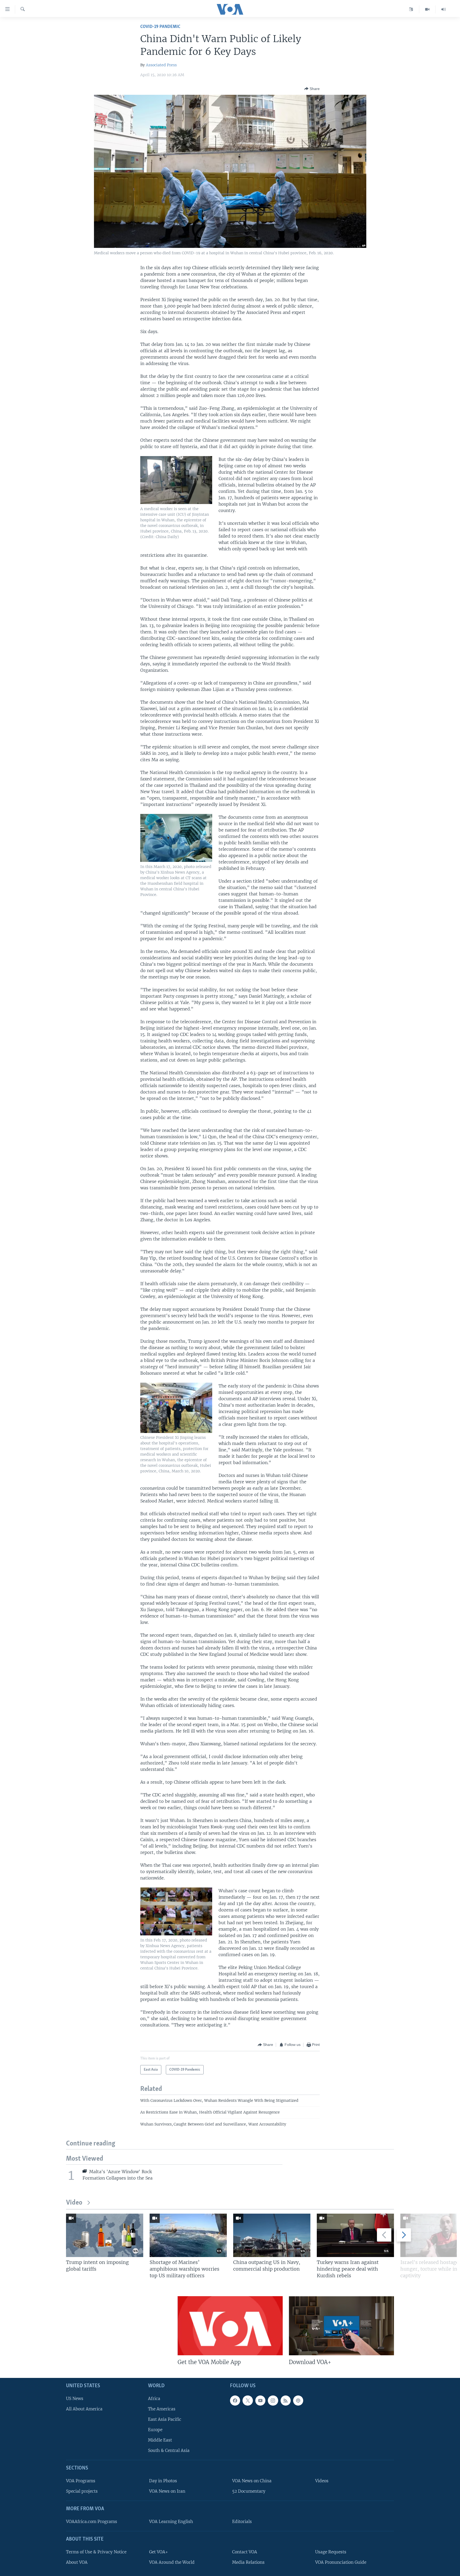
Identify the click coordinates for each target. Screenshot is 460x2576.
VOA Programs (81, 2481)
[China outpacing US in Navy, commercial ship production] (272, 2235)
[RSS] (286, 2401)
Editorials (242, 2522)
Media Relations (248, 2562)
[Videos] (427, 9)
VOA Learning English (171, 2522)
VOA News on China (252, 2481)
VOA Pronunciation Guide (341, 2562)
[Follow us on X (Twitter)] (248, 2401)
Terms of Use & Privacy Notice (96, 2552)
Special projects (82, 2491)
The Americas (162, 2409)
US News (75, 2399)
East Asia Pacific (165, 2419)
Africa (154, 2399)
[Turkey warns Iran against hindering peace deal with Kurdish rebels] (355, 2235)
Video (74, 2203)
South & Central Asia (169, 2450)
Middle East (160, 2440)
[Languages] (411, 9)
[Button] (312, 89)
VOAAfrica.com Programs (92, 2522)
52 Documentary (249, 2491)
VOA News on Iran (167, 2491)
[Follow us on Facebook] (235, 2401)
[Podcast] (298, 2401)
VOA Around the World (172, 2562)
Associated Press (161, 65)
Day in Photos (163, 2481)
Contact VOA (245, 2552)
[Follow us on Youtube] (260, 2401)
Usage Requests (331, 2552)
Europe (155, 2430)
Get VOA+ (159, 2552)
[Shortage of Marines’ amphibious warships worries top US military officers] (188, 2235)
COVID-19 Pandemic (160, 27)
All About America (84, 2409)
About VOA (77, 2562)
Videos (322, 2481)
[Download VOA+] (341, 2326)
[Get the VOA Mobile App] (230, 2326)
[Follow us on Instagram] (273, 2401)
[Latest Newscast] (443, 9)
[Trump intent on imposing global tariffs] (105, 2235)
